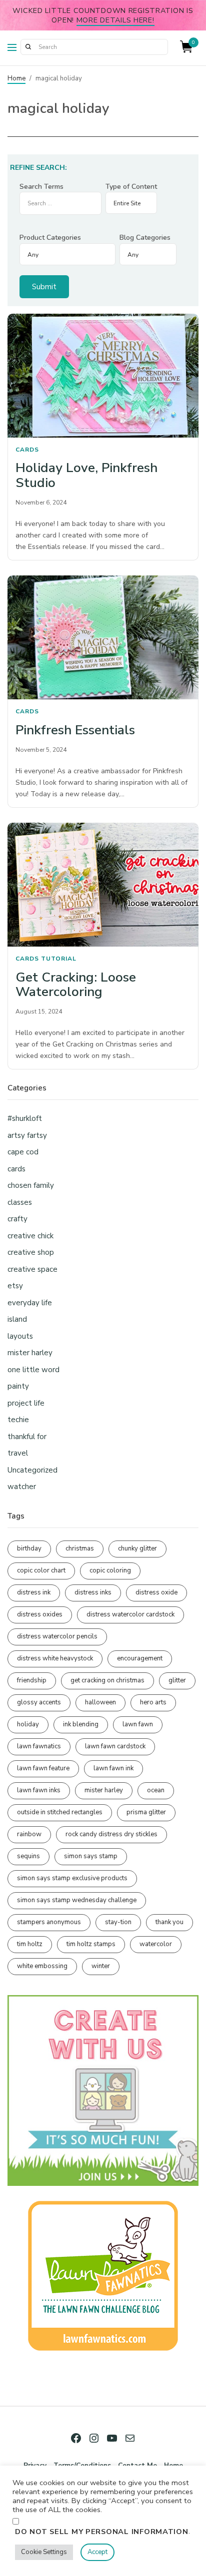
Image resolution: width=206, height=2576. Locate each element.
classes (20, 1202)
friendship (32, 1680)
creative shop (31, 1252)
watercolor (156, 1944)
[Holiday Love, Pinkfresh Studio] (103, 376)
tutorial (59, 959)
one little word (33, 1370)
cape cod (23, 1152)
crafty (17, 1219)
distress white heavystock (55, 1658)
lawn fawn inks (39, 1790)
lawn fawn (138, 1724)
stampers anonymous (49, 1922)
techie (18, 1420)
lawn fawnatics (39, 1746)
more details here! (115, 20)
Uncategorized (32, 1470)
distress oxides (40, 1614)
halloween (100, 1702)
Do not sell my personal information (102, 2532)
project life (26, 1403)
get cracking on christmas (107, 1680)
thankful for (27, 1437)
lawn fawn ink (113, 1768)
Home (16, 78)
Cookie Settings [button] (44, 2552)
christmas (80, 1548)
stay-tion (118, 1922)
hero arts (153, 1702)
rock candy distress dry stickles (111, 1834)
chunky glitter (137, 1548)
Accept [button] (97, 2552)
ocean (156, 1790)
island (17, 1319)
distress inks (93, 1592)
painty (18, 1386)
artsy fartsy (27, 1135)
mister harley (30, 1353)
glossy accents (39, 1702)
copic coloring (110, 1570)
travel (18, 1453)
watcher (22, 1487)
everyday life (30, 1303)
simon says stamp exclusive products (72, 1878)
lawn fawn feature (43, 1768)
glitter (177, 1680)
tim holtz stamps (91, 1944)
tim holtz (30, 1944)
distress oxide (156, 1592)
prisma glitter (146, 1812)
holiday (28, 1724)
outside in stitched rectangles (60, 1812)
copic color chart (41, 1570)
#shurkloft (25, 1118)
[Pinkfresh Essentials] (103, 637)
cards (27, 450)
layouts (20, 1336)
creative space (32, 1269)
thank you (169, 1922)
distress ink (34, 1592)
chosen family (31, 1185)
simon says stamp (91, 1856)
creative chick (30, 1236)
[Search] (28, 47)
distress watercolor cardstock (130, 1614)
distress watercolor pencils (57, 1636)
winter (101, 1966)
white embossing (42, 1966)
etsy (15, 1286)
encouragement (140, 1658)
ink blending (81, 1724)
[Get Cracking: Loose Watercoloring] (103, 885)
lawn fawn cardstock (115, 1746)
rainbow (29, 1834)
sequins (28, 1856)
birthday (29, 1548)
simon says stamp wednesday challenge (77, 1900)
